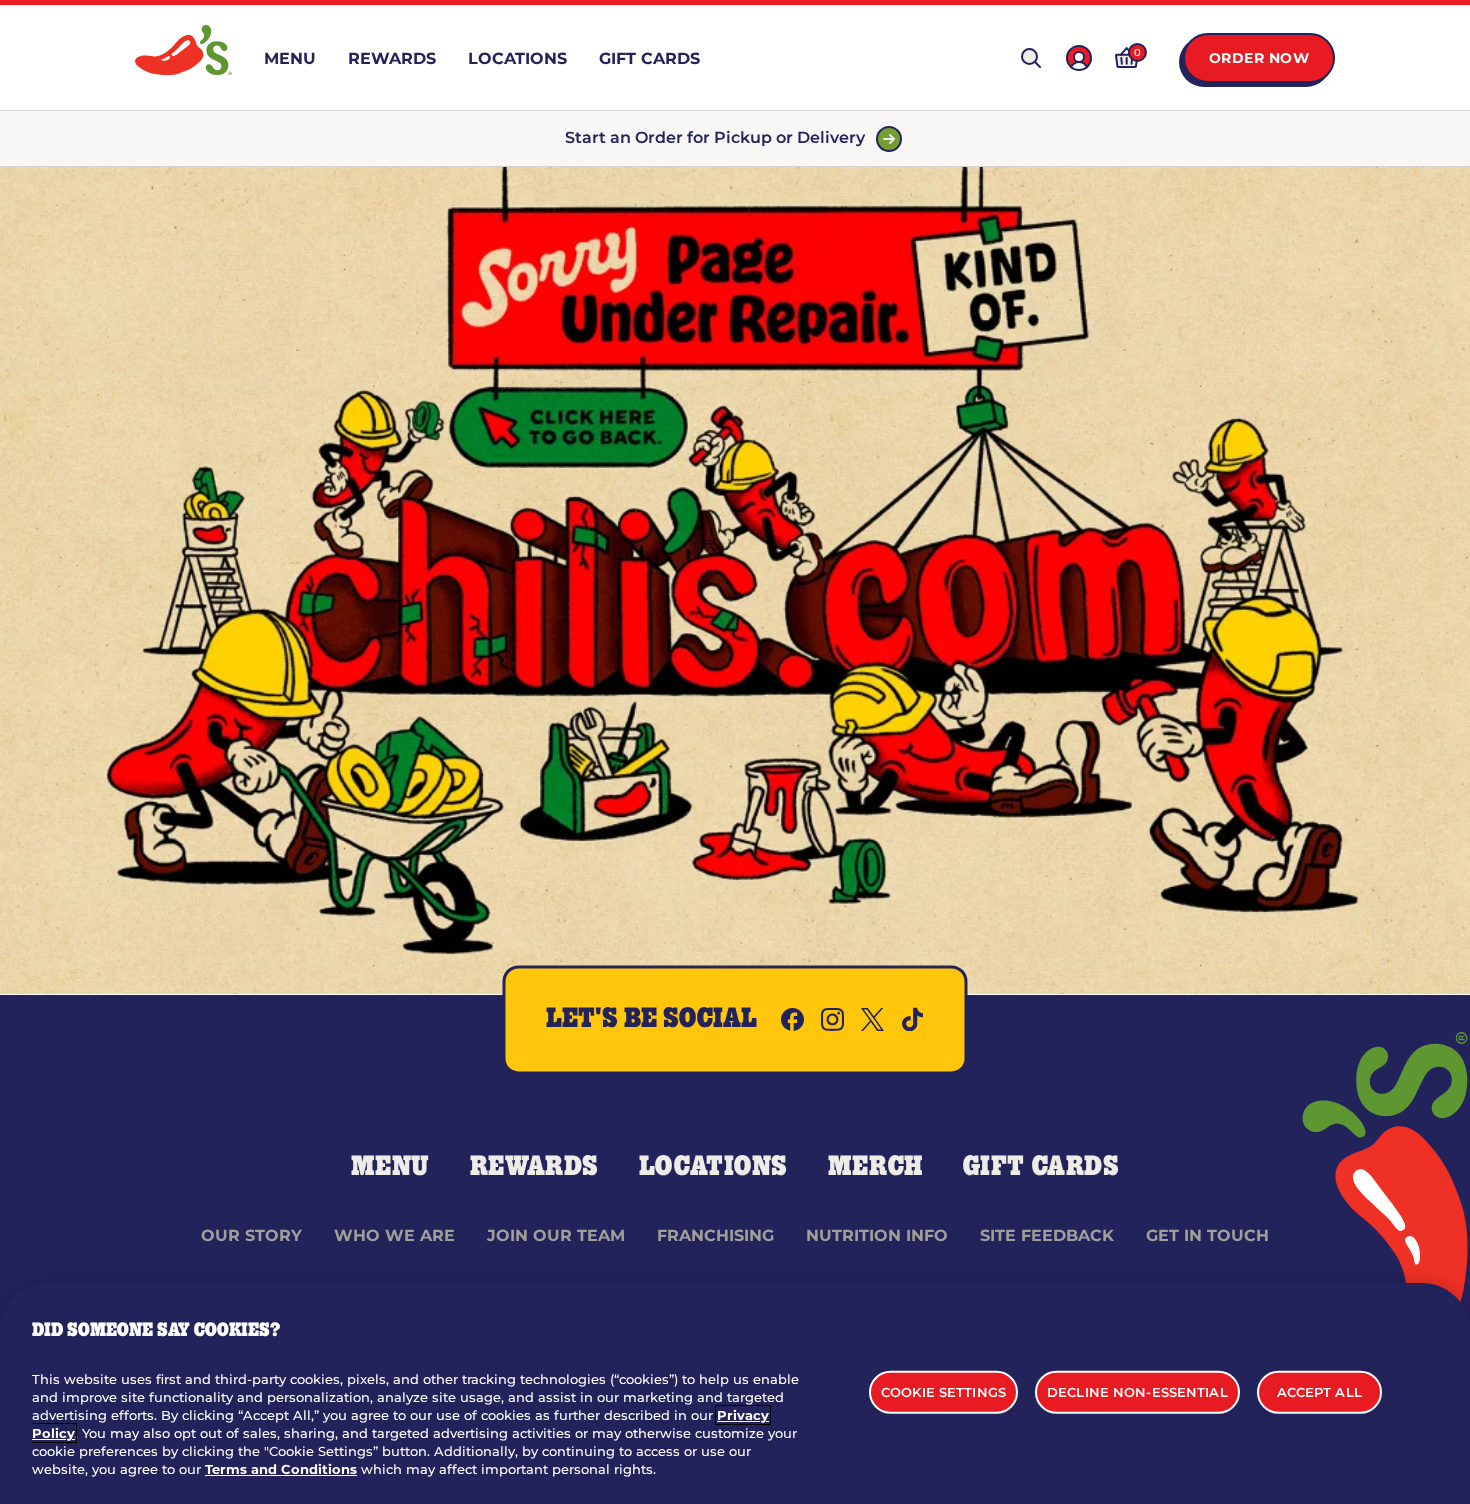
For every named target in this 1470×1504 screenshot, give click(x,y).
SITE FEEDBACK (1047, 1235)
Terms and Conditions (281, 1469)
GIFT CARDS (1041, 1167)
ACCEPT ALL (1319, 1391)
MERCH (875, 1167)
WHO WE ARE (394, 1235)
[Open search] (1031, 58)
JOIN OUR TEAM (556, 1235)
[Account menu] (1079, 58)
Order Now (1259, 58)
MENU (390, 1167)
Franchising (715, 1235)
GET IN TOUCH (1207, 1235)
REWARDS (534, 1167)
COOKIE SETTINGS (943, 1391)
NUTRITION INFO (877, 1235)
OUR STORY (251, 1235)
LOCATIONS (713, 1167)
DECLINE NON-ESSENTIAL (1137, 1391)
